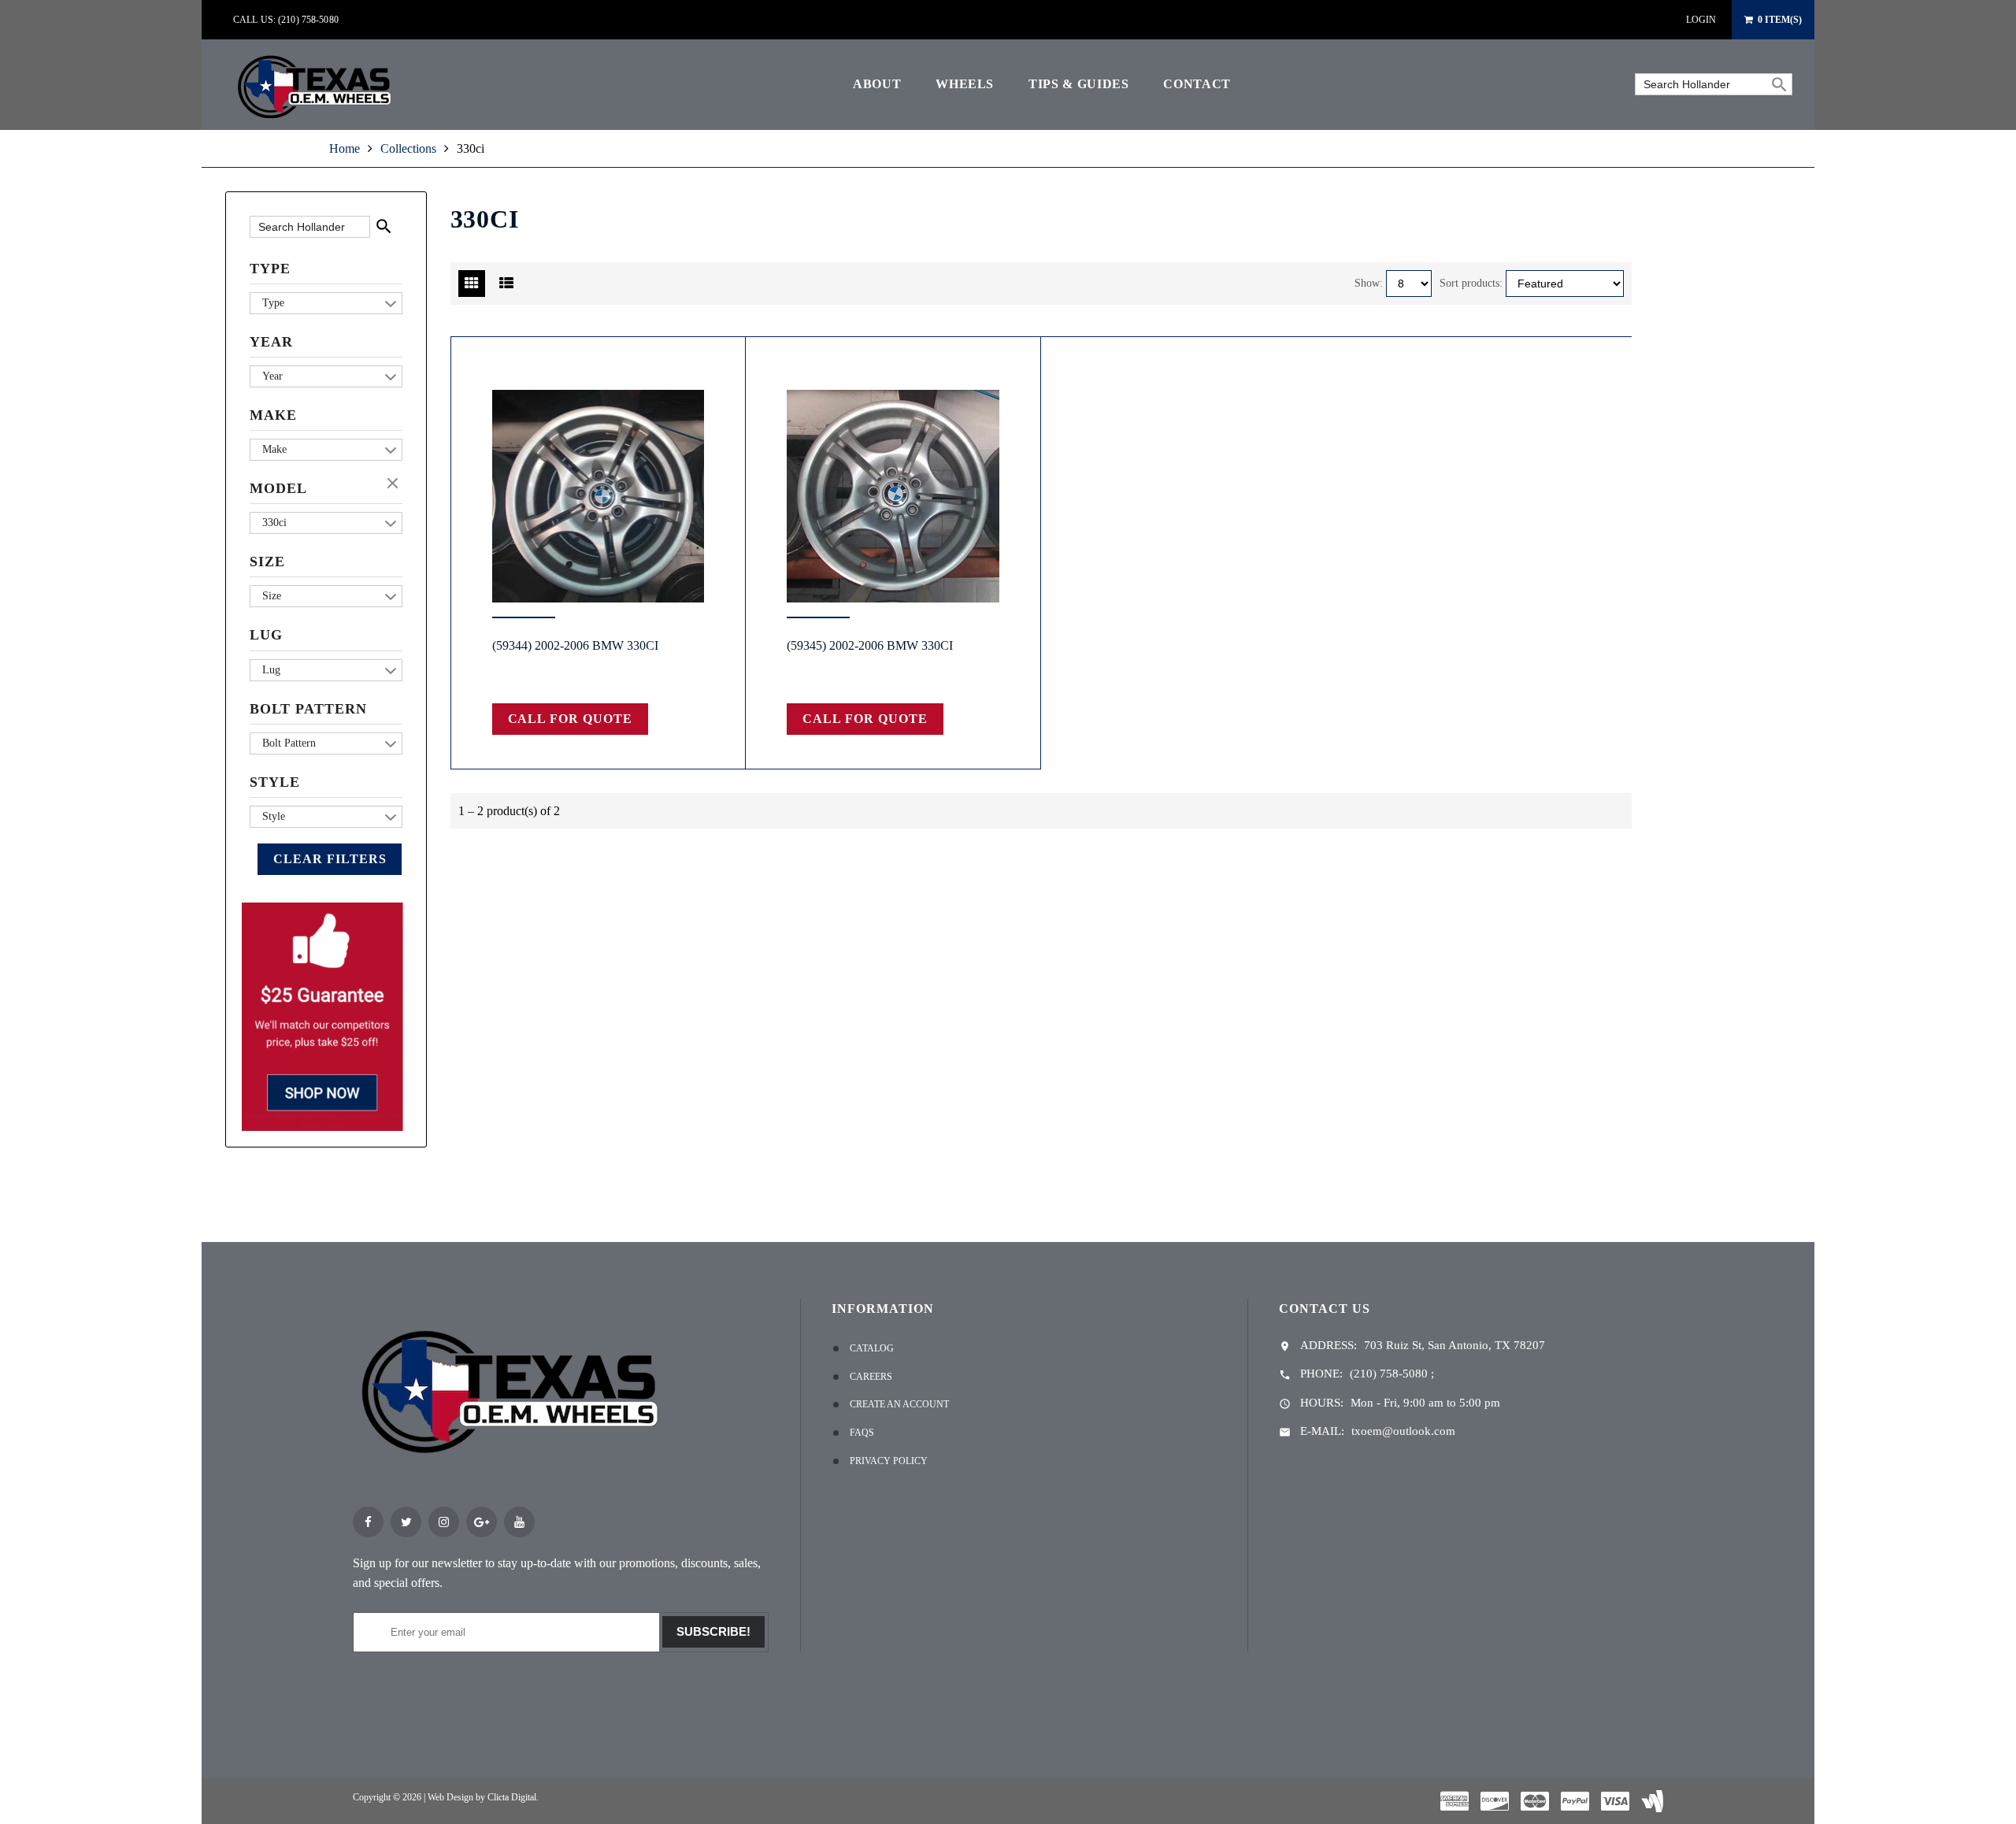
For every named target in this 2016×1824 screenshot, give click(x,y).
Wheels (965, 84)
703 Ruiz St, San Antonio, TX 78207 (1455, 1345)
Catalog (872, 1348)
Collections (408, 148)
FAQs (862, 1433)
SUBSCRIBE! (713, 1631)
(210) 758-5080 (1389, 1374)
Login (1701, 20)
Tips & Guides (1078, 84)
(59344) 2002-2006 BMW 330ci (575, 645)
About (877, 84)
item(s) (1780, 20)
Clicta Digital (512, 1797)
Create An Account (899, 1404)
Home (345, 148)
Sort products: (1471, 283)
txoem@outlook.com (1403, 1431)
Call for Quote (570, 719)
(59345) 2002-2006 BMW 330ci (870, 645)
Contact (1197, 84)
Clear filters (330, 859)
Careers (871, 1377)
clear (395, 484)
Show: (1369, 283)
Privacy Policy (889, 1461)
